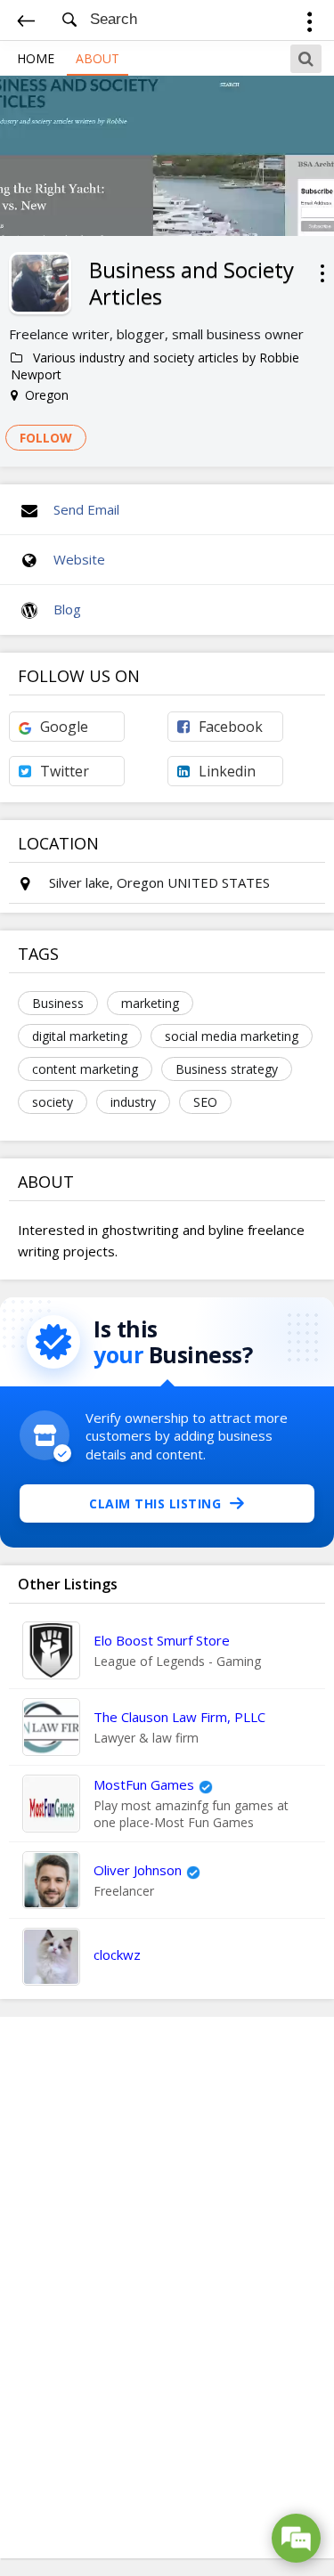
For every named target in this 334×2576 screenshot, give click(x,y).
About (98, 58)
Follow (46, 438)
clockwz (117, 1954)
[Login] (310, 24)
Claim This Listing (155, 1503)
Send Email (86, 509)
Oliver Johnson (138, 1870)
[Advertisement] (167, 2288)
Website (79, 559)
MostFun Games (144, 1784)
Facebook (231, 727)
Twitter (65, 771)
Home (36, 58)
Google (64, 727)
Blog (67, 609)
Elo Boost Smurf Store (162, 1640)
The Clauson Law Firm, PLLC (179, 1717)
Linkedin (227, 771)
